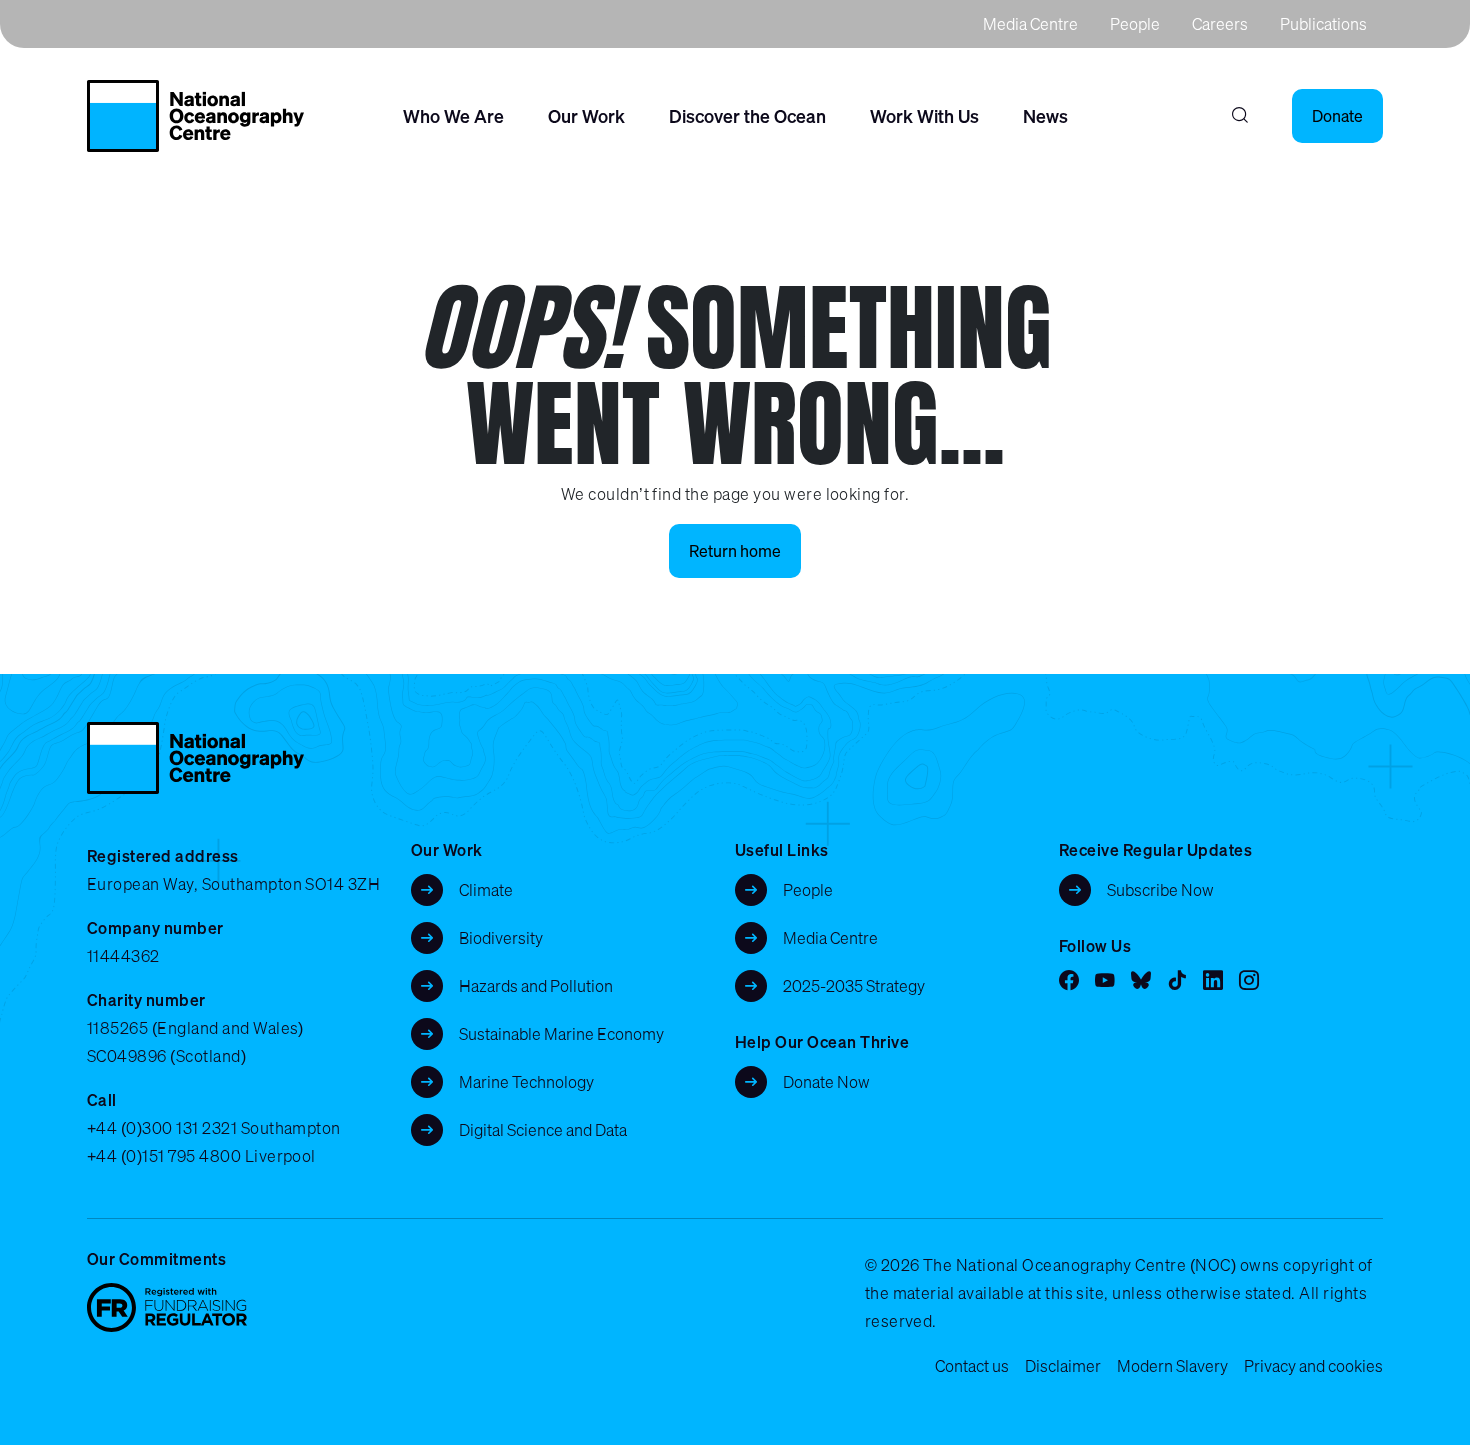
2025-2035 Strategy (854, 986)
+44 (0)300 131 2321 (162, 1128)
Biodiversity (501, 938)
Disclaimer (1063, 1366)
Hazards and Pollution (536, 986)
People (1135, 24)
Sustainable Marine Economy (561, 1034)
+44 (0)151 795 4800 (164, 1156)
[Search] (1240, 116)
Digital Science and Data (543, 1130)
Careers (1220, 24)
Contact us (972, 1366)
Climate (486, 890)
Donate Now (826, 1082)
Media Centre (1030, 24)
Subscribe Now (1160, 890)
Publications (1323, 24)
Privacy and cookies (1313, 1366)
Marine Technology (526, 1082)
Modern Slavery (1172, 1366)
